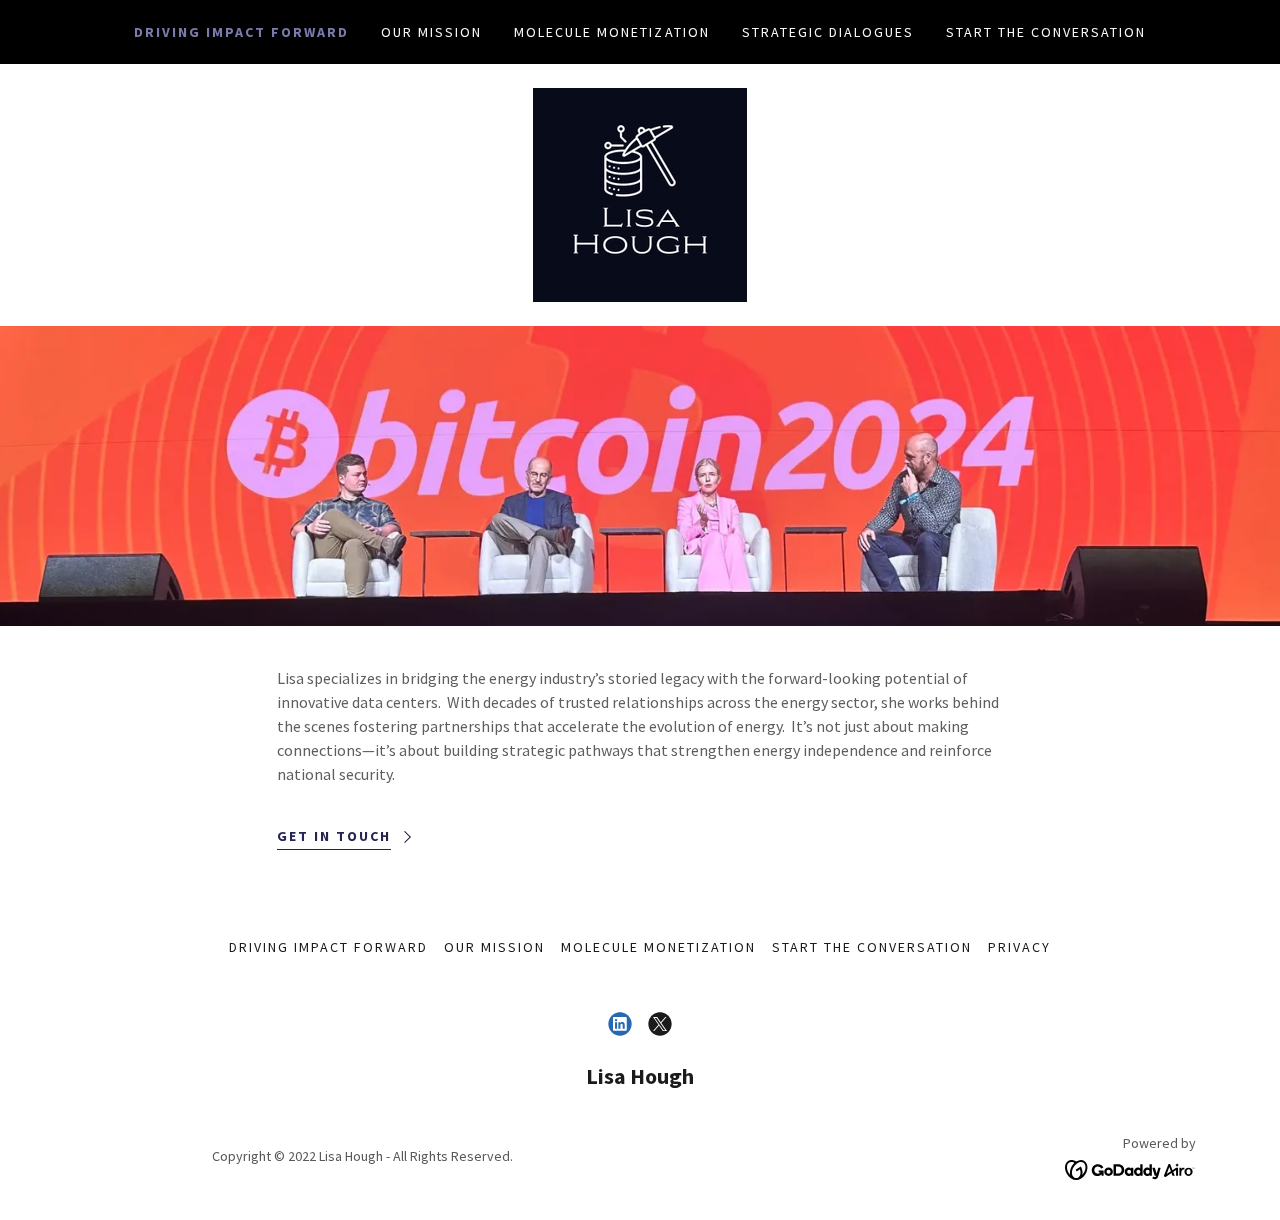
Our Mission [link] (431, 32)
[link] (640, 193)
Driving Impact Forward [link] (241, 32)
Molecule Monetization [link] (611, 32)
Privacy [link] (1019, 947)
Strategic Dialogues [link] (828, 32)
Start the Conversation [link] (1046, 32)
